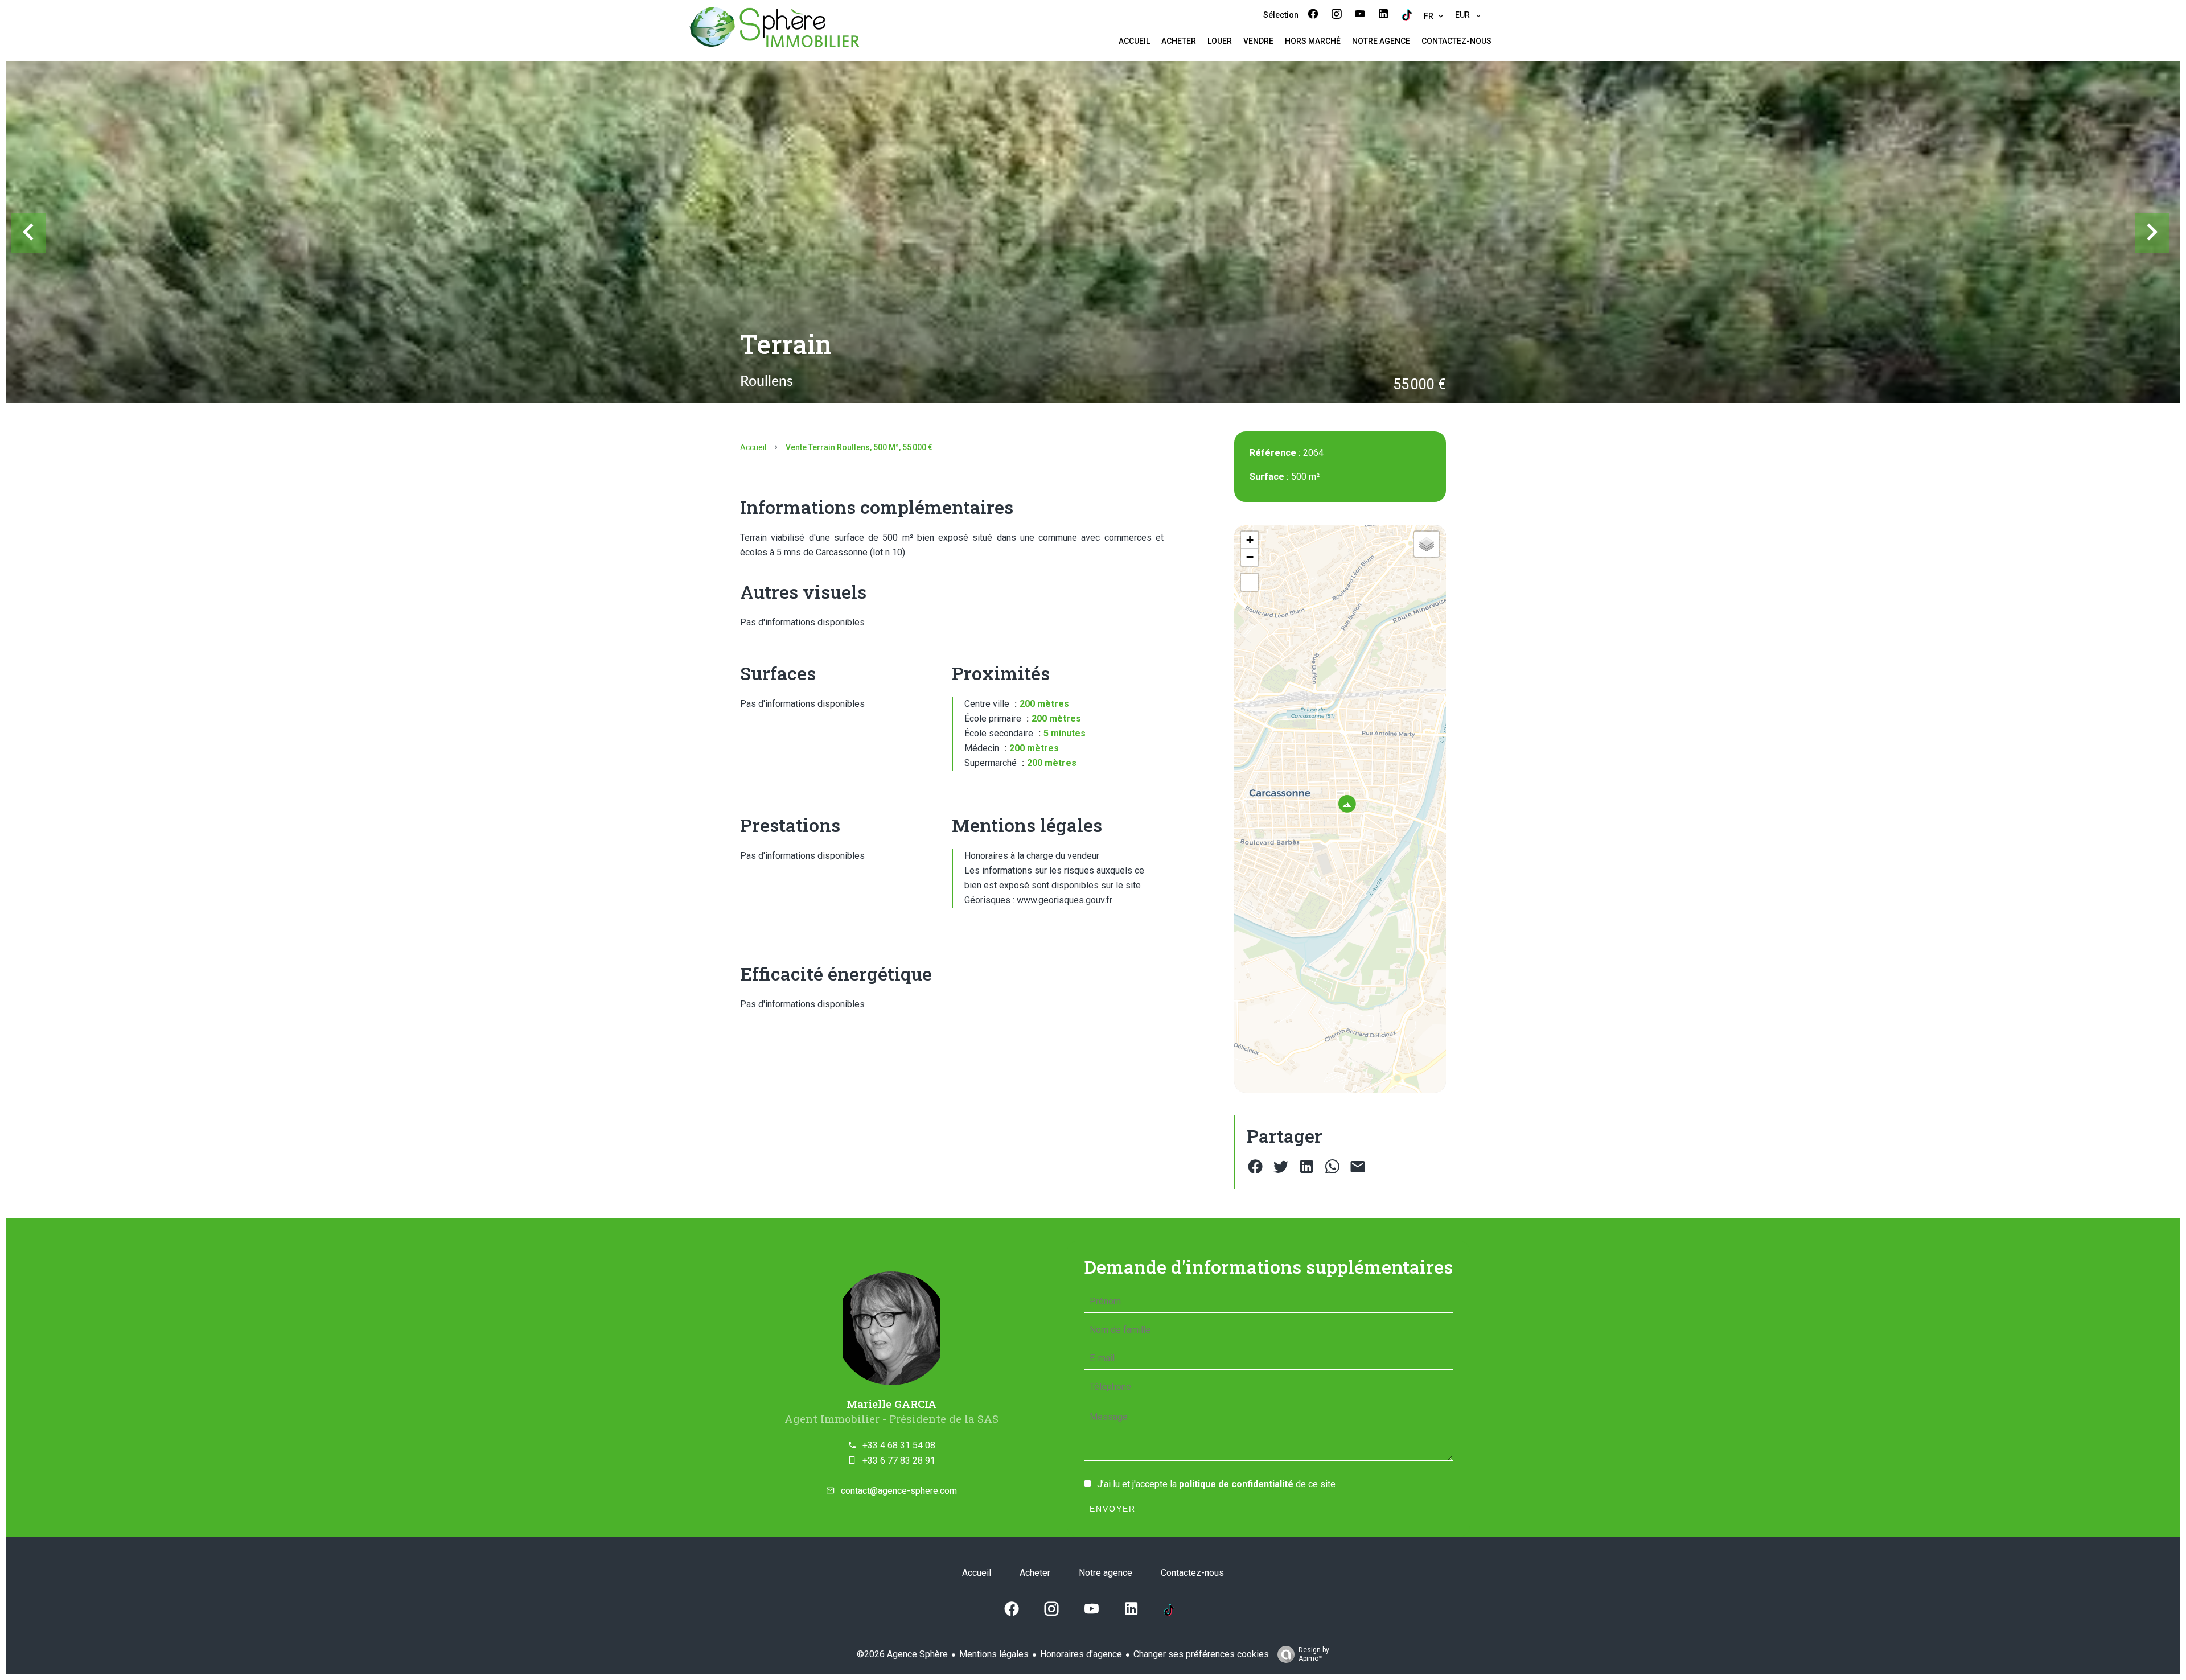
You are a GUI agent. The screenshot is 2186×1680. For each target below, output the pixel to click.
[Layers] (1427, 544)
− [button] (1250, 557)
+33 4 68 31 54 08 (899, 1445)
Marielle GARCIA (891, 1404)
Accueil (753, 447)
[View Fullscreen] (1250, 582)
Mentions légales (994, 1654)
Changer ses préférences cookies (1201, 1654)
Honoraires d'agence (1081, 1654)
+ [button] (1250, 540)
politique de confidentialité (1236, 1484)
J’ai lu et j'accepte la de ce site (1216, 1484)
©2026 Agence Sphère (902, 1654)
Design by (1314, 1654)
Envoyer (1113, 1509)
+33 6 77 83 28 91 (899, 1461)
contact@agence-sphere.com (899, 1491)
